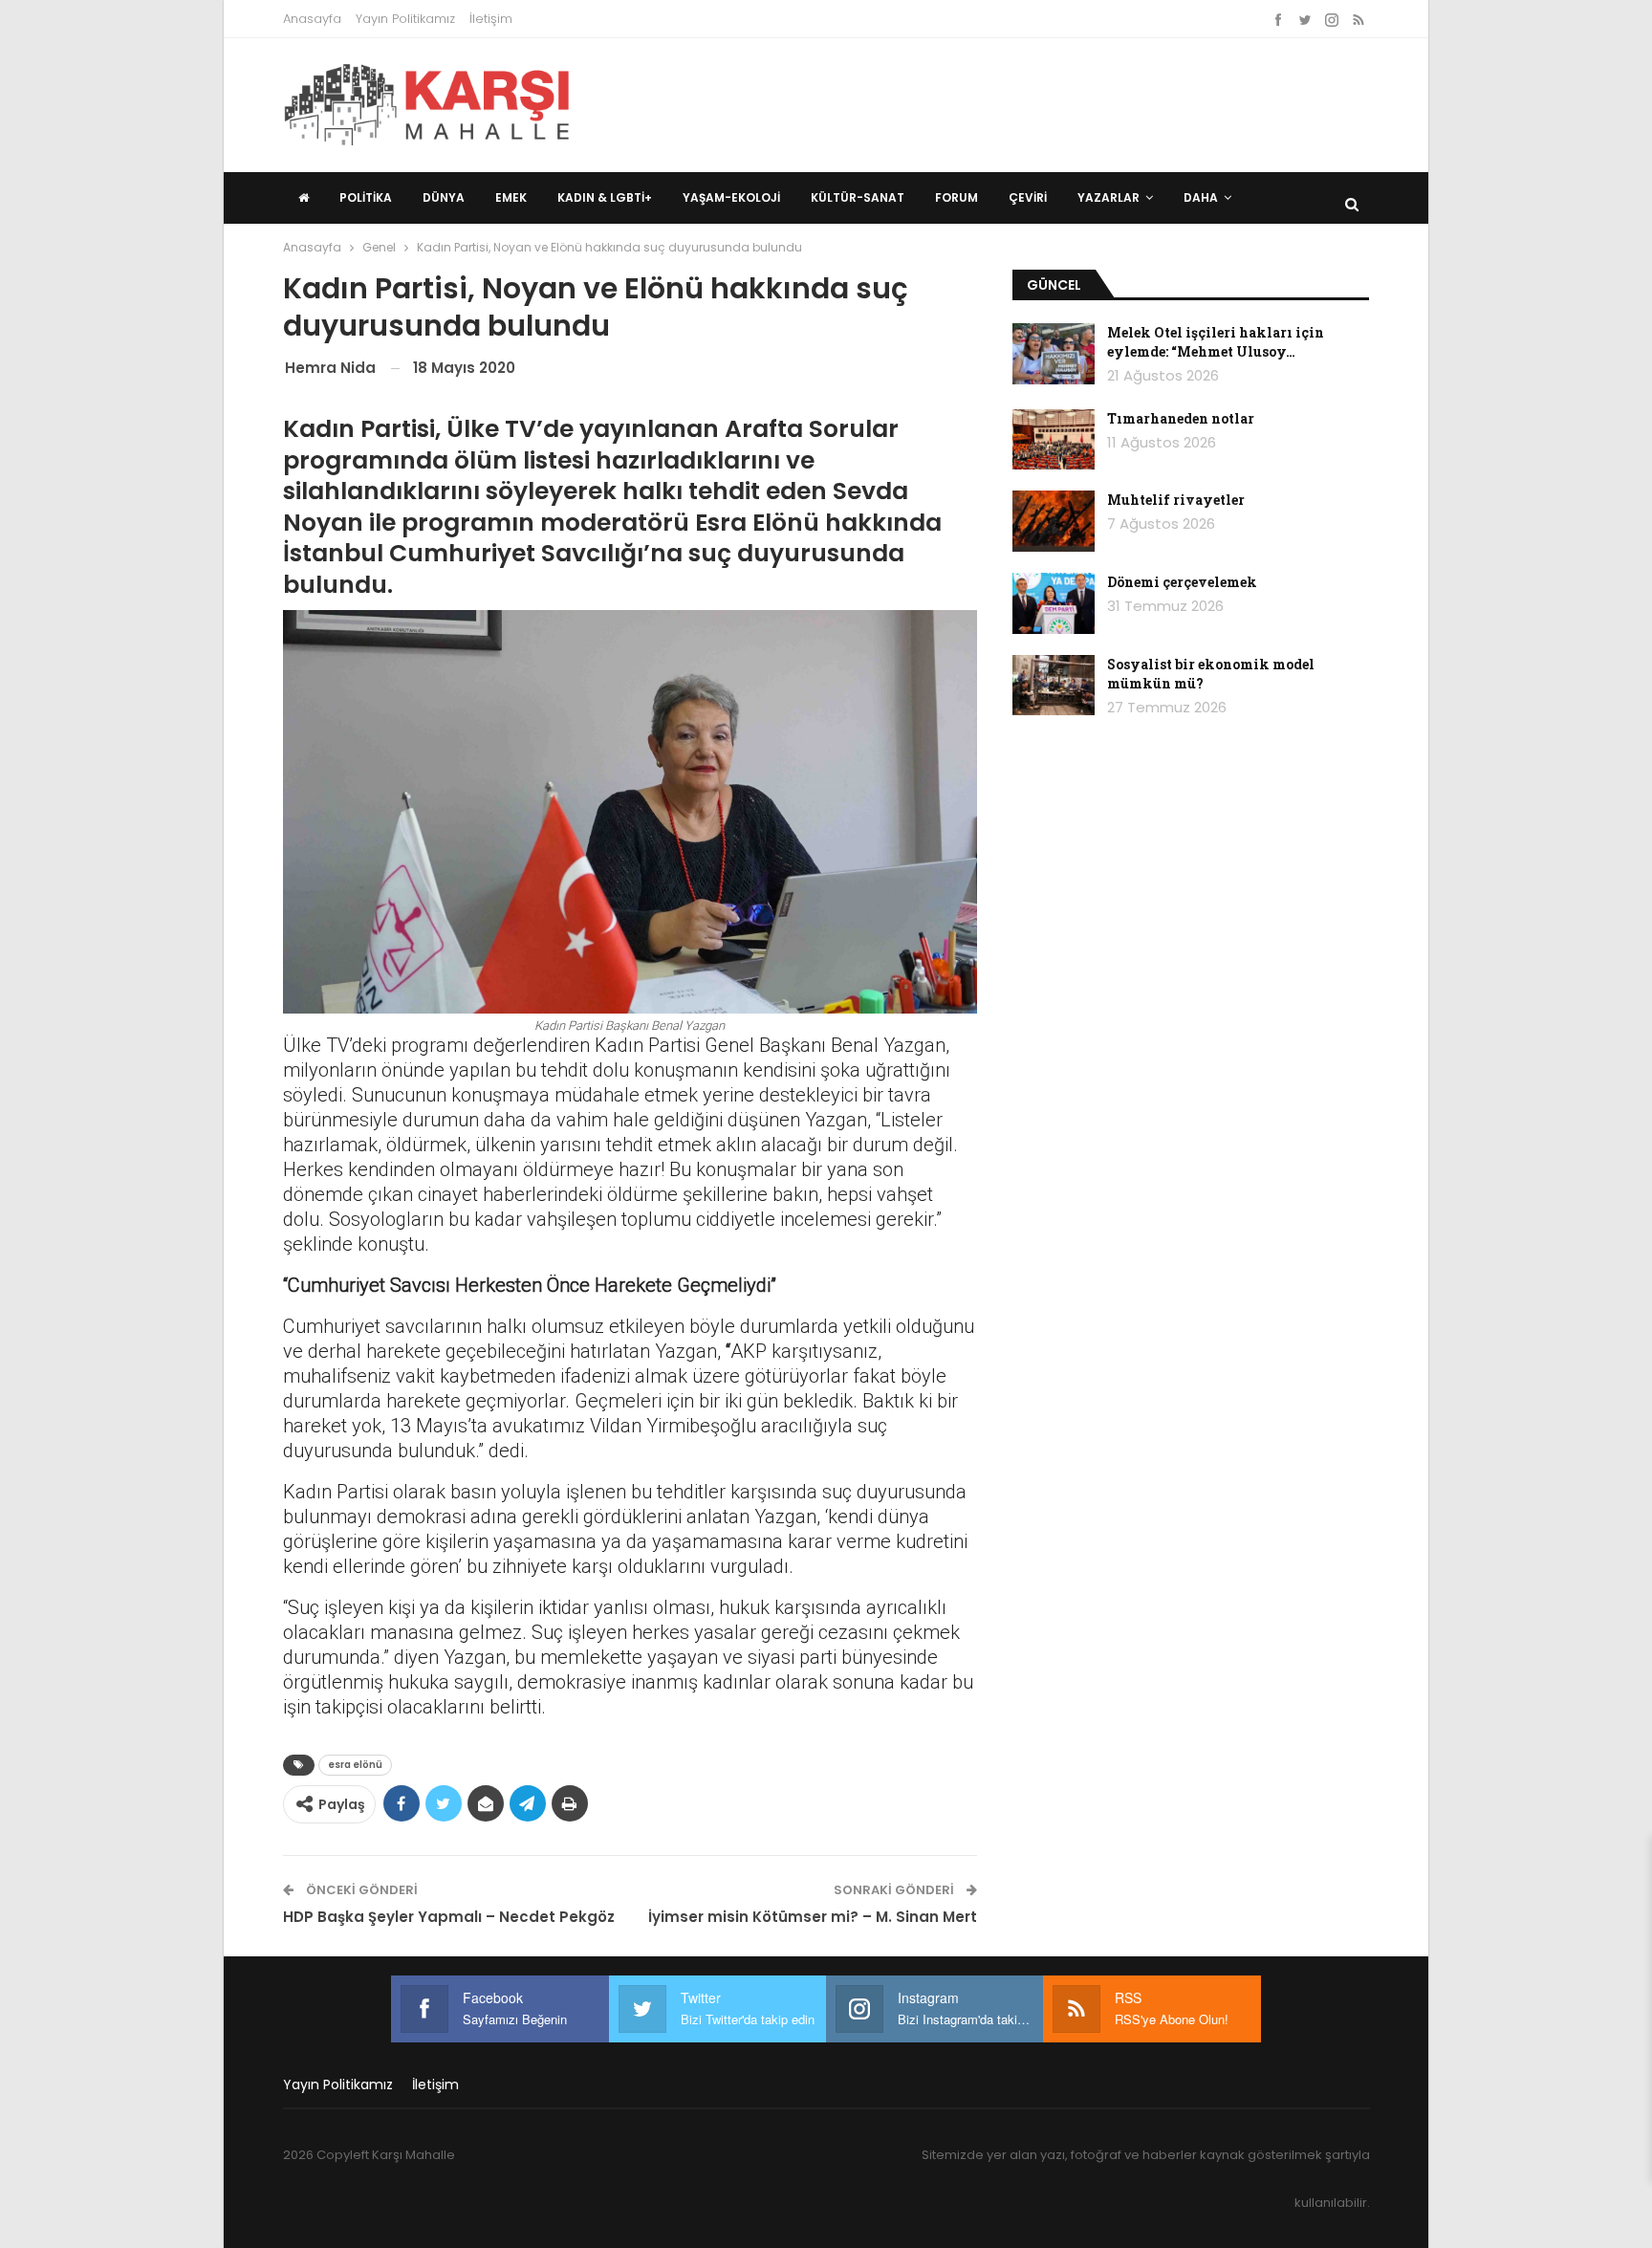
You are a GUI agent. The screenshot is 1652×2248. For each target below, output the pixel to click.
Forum (956, 197)
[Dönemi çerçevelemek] (1054, 603)
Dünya (444, 197)
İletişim (491, 19)
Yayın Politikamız (405, 19)
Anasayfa (312, 19)
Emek (511, 197)
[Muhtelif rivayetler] (1054, 521)
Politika (366, 197)
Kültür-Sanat (858, 197)
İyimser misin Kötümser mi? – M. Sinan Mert (813, 1917)
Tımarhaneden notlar (1181, 418)
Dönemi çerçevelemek (1182, 582)
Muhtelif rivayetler (1176, 500)
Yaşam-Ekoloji (731, 197)
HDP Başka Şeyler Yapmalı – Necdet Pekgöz (449, 1917)
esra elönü (355, 1765)
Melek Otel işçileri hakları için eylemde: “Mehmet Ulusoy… (1216, 342)
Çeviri (1028, 197)
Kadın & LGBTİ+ (605, 197)
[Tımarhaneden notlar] (1054, 440)
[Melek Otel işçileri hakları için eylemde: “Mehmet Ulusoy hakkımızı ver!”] (1054, 354)
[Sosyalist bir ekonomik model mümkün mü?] (1054, 686)
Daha (1201, 197)
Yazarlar (1109, 197)
